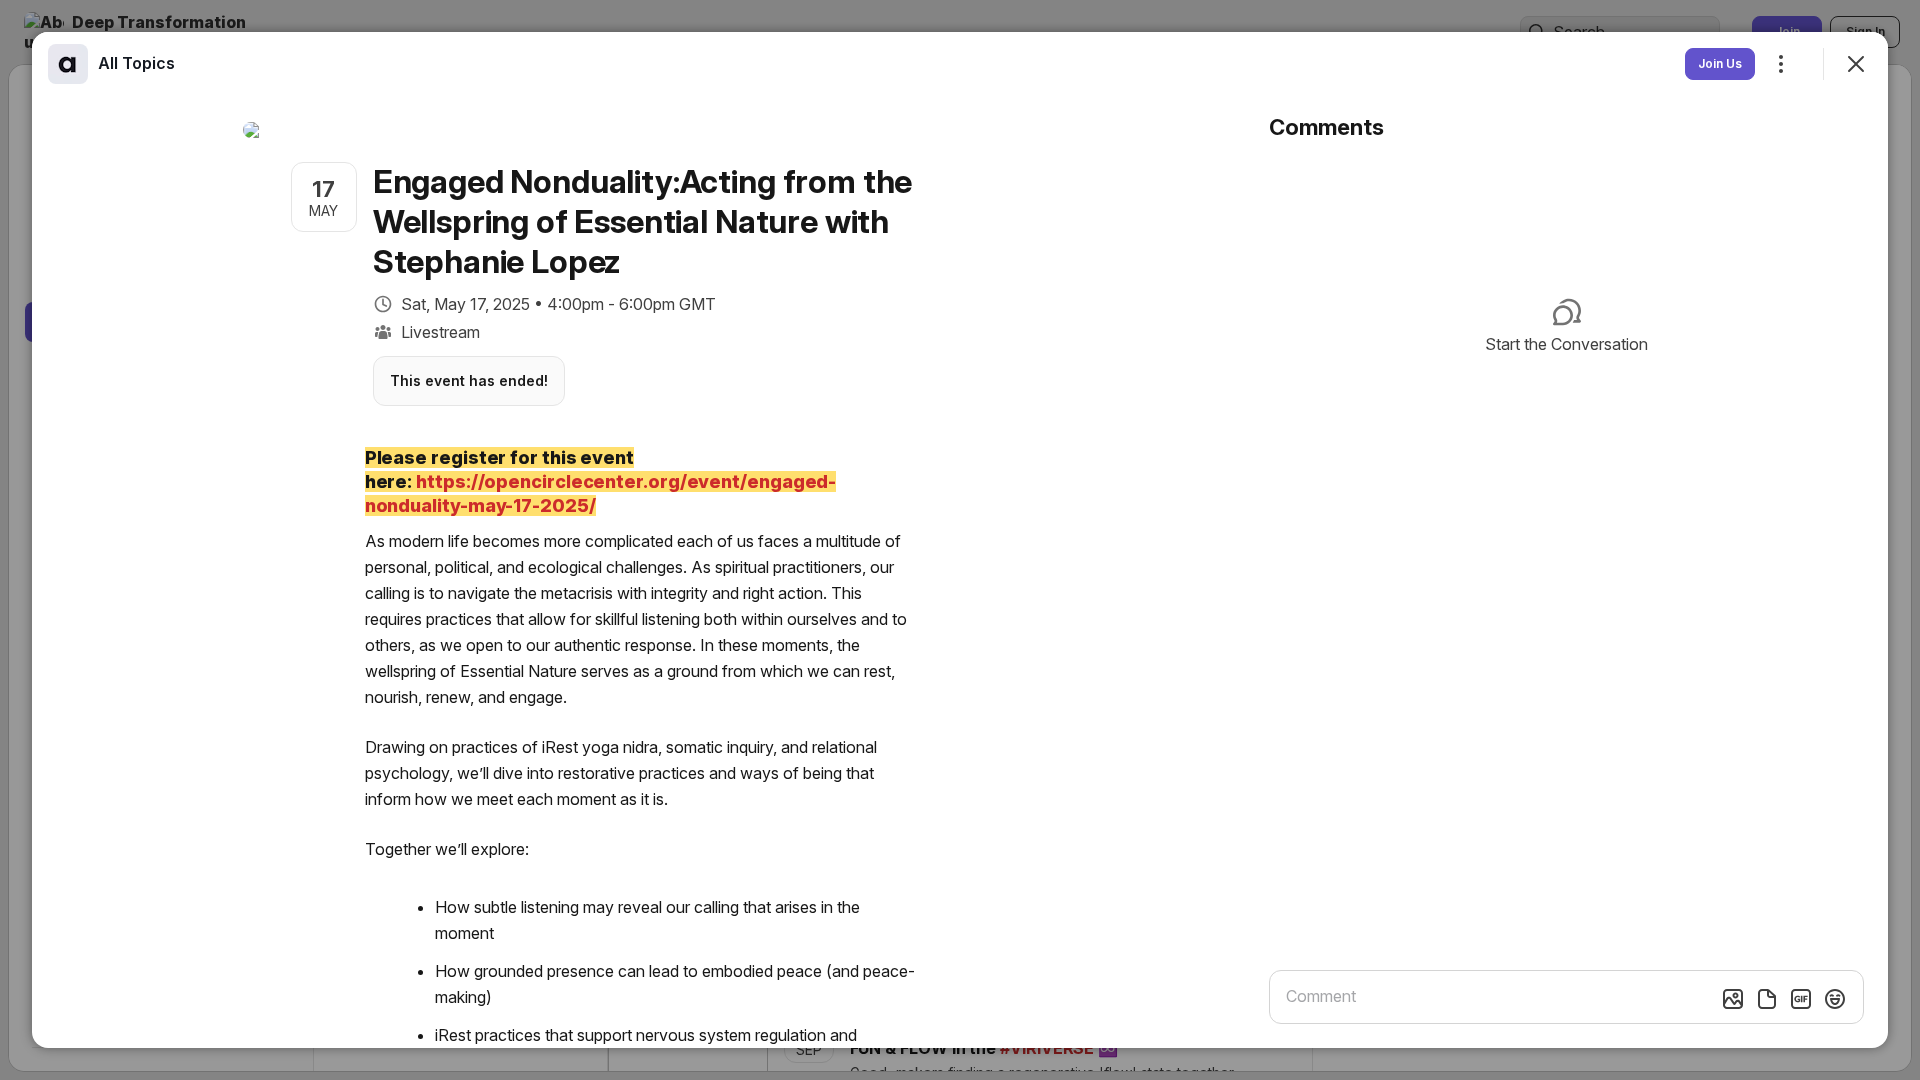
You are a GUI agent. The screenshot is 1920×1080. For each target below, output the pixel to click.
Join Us (1720, 63)
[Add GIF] (1801, 999)
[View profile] (68, 64)
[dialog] (960, 540)
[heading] (136, 63)
